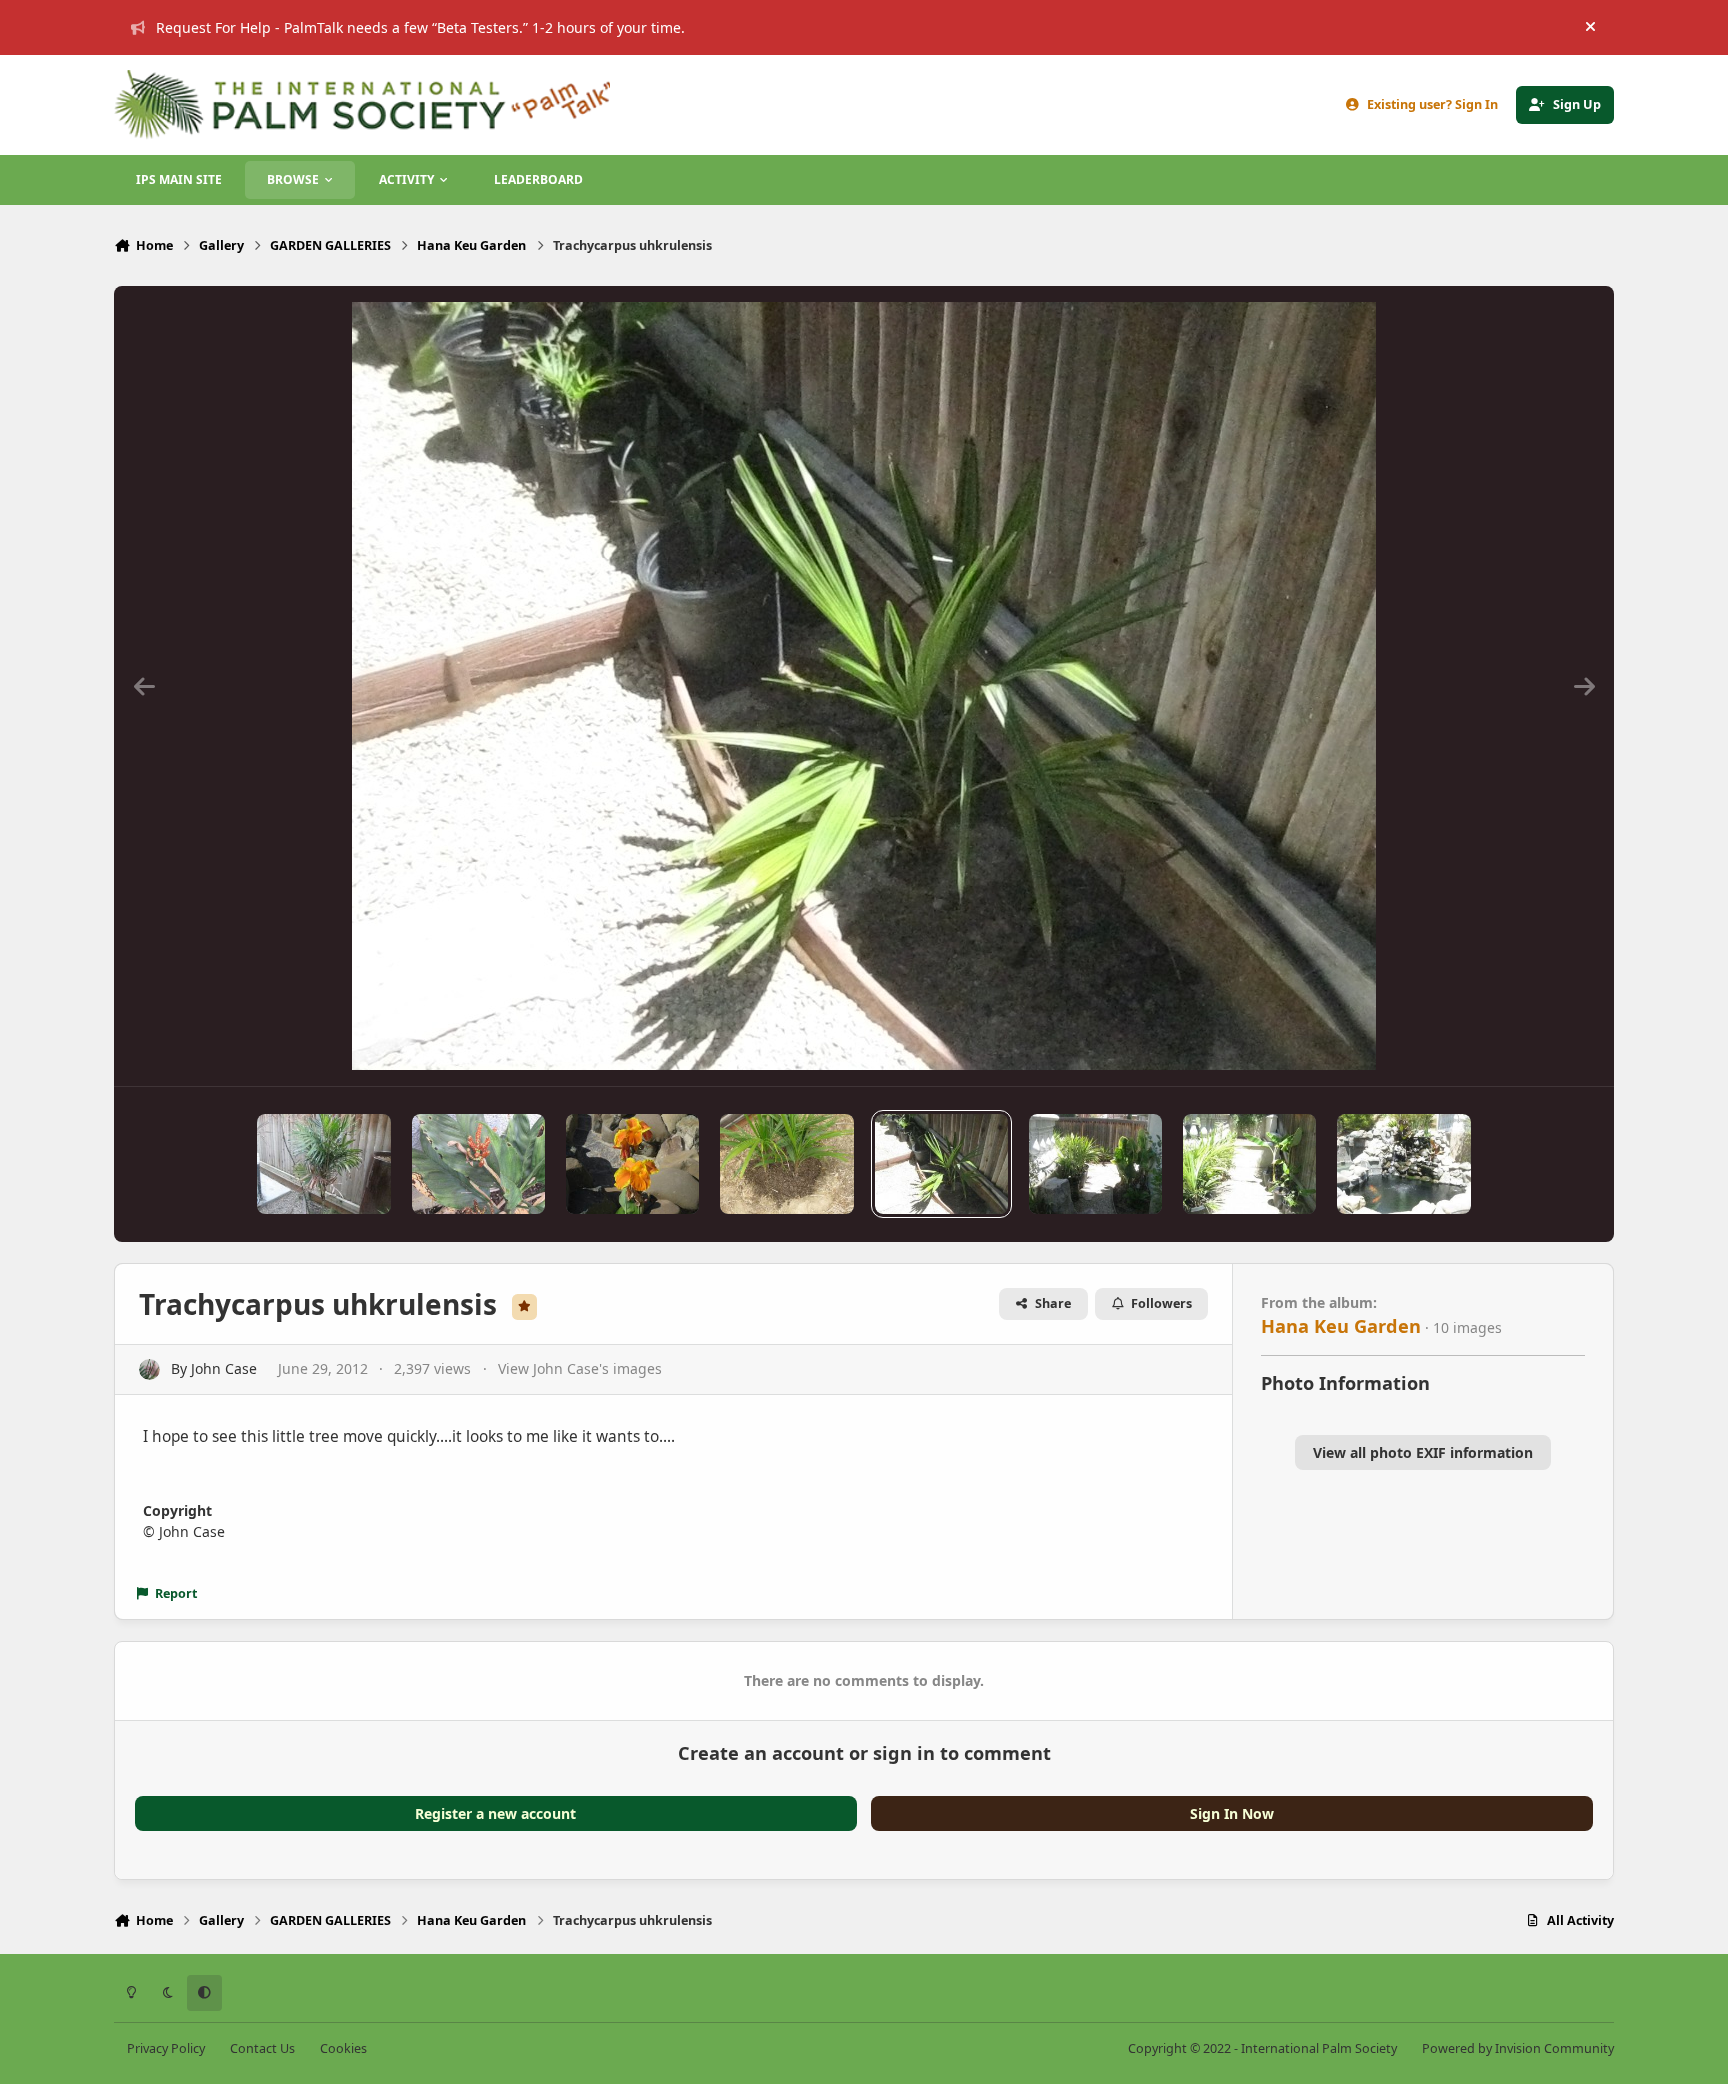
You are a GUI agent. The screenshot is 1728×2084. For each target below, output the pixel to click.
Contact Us (262, 2048)
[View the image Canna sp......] (632, 1164)
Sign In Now (1232, 1813)
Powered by (1518, 2048)
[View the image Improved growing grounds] (1249, 1164)
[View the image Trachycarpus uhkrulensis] (941, 1164)
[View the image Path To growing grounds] (1095, 1164)
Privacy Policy (166, 2048)
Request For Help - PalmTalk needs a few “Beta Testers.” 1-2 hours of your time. (420, 27)
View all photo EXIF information (1423, 1452)
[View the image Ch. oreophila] (323, 1164)
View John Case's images (580, 1368)
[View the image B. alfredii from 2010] (786, 1164)
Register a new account (495, 1813)
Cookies (343, 2048)
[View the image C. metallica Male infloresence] (478, 1164)
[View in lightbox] (864, 686)
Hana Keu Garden (1341, 1326)
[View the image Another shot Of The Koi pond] (1403, 1164)
